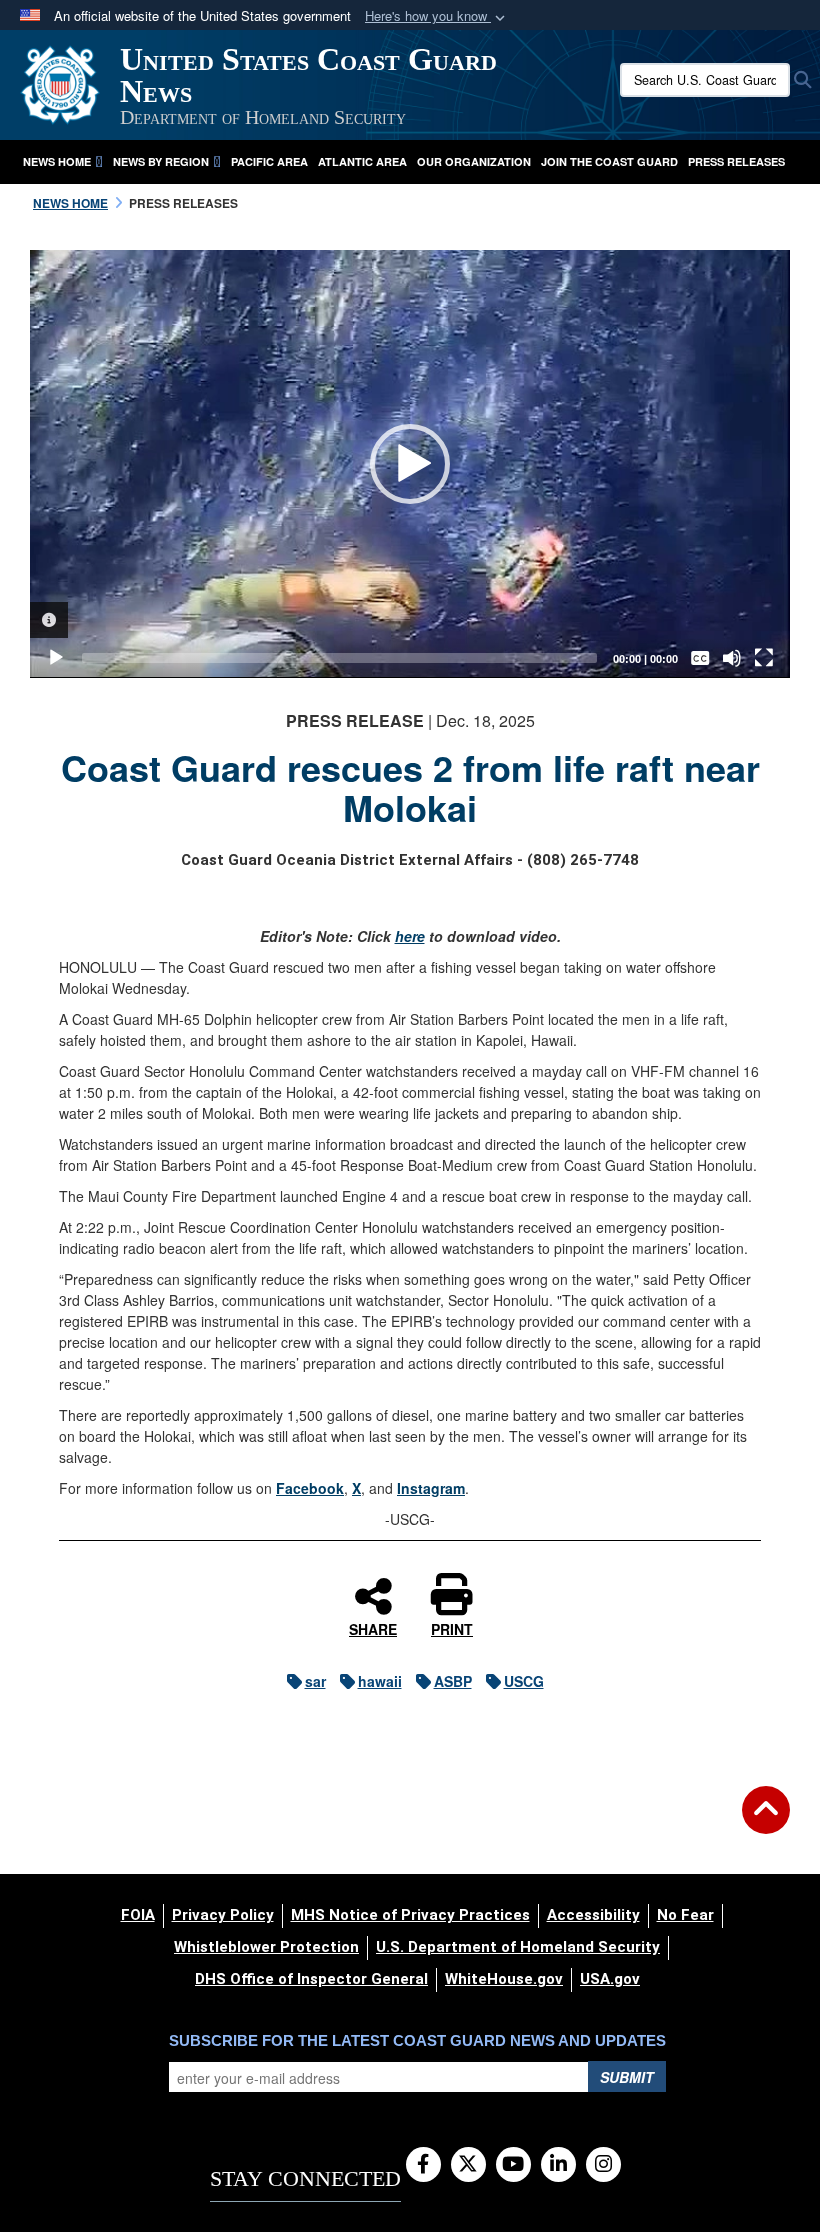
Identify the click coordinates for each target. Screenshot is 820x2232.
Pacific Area (269, 161)
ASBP (453, 1681)
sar (315, 1681)
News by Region (161, 161)
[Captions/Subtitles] (700, 658)
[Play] (56, 658)
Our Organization (474, 161)
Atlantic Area (362, 161)
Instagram (431, 1488)
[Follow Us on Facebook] (423, 2165)
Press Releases (736, 161)
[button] (437, 16)
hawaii (380, 1681)
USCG (524, 1681)
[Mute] (732, 658)
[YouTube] (513, 2165)
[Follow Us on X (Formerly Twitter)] (468, 2165)
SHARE (373, 1628)
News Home (57, 161)
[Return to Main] (766, 1822)
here (410, 936)
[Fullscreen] (764, 658)
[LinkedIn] (558, 2165)
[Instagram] (603, 2165)
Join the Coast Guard (609, 161)
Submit (627, 2077)
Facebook (310, 1488)
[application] (410, 464)
